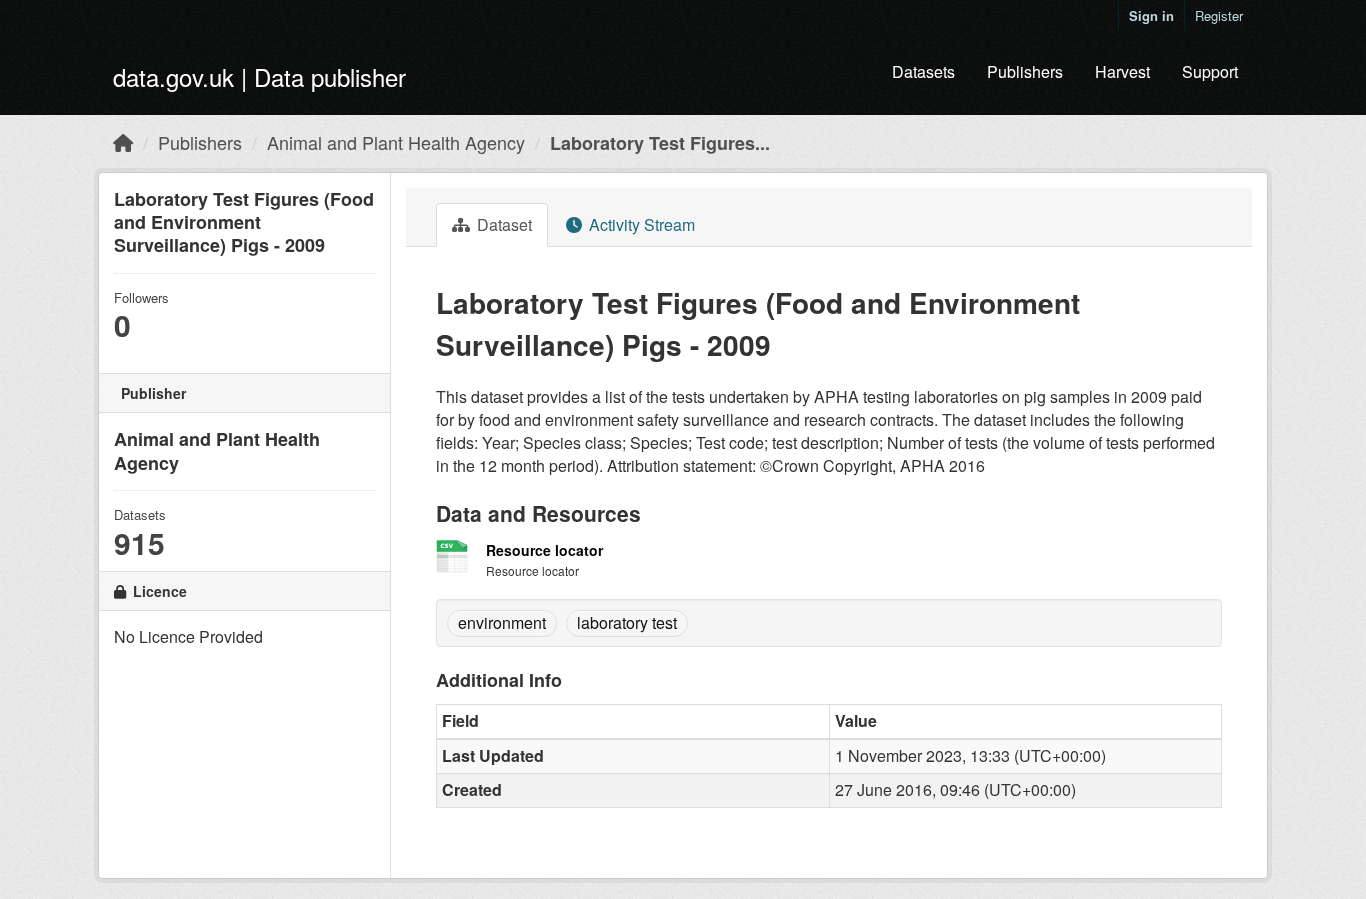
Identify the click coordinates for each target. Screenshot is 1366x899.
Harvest (1122, 71)
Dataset (502, 224)
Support (1210, 71)
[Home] (123, 142)
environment (502, 622)
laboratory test (627, 622)
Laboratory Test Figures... (660, 143)
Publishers (1025, 71)
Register (1219, 15)
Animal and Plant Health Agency (396, 142)
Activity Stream (640, 224)
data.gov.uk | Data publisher (259, 76)
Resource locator (544, 550)
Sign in (1151, 15)
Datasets (923, 71)
